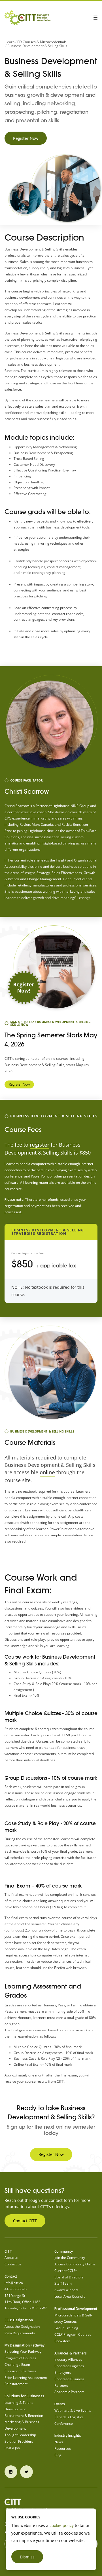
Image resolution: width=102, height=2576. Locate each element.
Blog (58, 2455)
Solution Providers (19, 2441)
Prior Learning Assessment (26, 2378)
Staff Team (63, 2283)
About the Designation (22, 2327)
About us (11, 2258)
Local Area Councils (70, 2296)
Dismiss (27, 2557)
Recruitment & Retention (24, 2416)
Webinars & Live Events (73, 2410)
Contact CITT (25, 2221)
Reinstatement (16, 2384)
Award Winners (66, 2290)
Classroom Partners (20, 2371)
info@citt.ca (14, 2283)
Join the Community (70, 2258)
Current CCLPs (66, 2271)
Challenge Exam (17, 2365)
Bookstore (62, 2341)
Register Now (26, 138)
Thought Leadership (20, 2435)
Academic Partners (69, 2392)
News (59, 2442)
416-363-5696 (16, 2289)
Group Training (66, 2328)
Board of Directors (69, 2277)
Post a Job (12, 2448)
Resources (63, 2448)
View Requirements (20, 2333)
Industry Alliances (68, 2359)
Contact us (13, 2264)
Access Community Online (75, 2264)
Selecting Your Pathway (23, 2351)
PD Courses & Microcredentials (42, 42)
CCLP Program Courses (73, 2334)
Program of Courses (20, 2358)
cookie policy (62, 2525)
